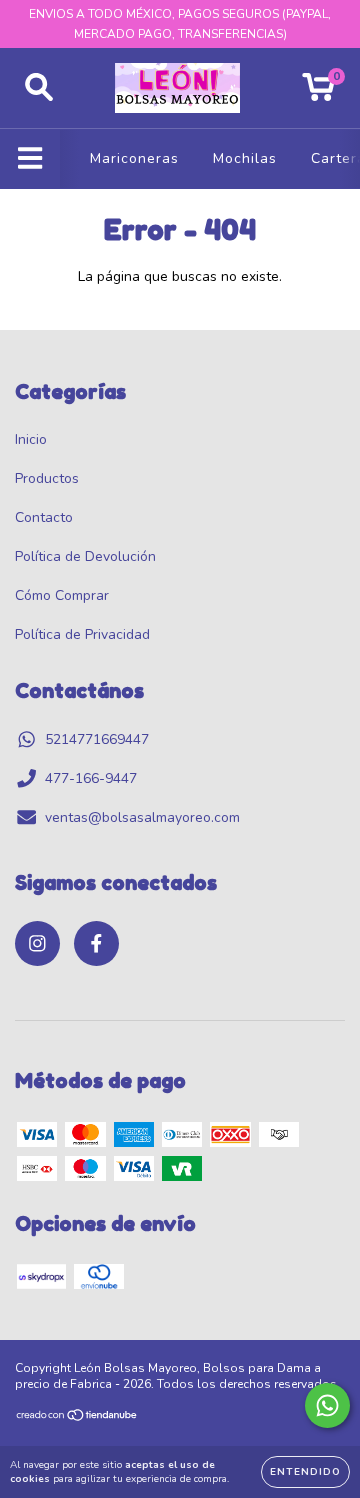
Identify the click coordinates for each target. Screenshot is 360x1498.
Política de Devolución (85, 556)
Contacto (44, 517)
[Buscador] (39, 88)
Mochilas (245, 158)
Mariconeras (134, 158)
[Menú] (30, 159)
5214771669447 (97, 739)
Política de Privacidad (82, 634)
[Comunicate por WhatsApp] (327, 1405)
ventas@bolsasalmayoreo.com (142, 817)
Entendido (305, 1472)
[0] (318, 93)
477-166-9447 (91, 778)
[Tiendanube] (77, 1418)
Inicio (31, 439)
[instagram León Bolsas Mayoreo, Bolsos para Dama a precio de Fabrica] (37, 943)
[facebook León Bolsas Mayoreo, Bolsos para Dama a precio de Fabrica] (96, 943)
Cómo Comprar (62, 595)
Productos (47, 478)
